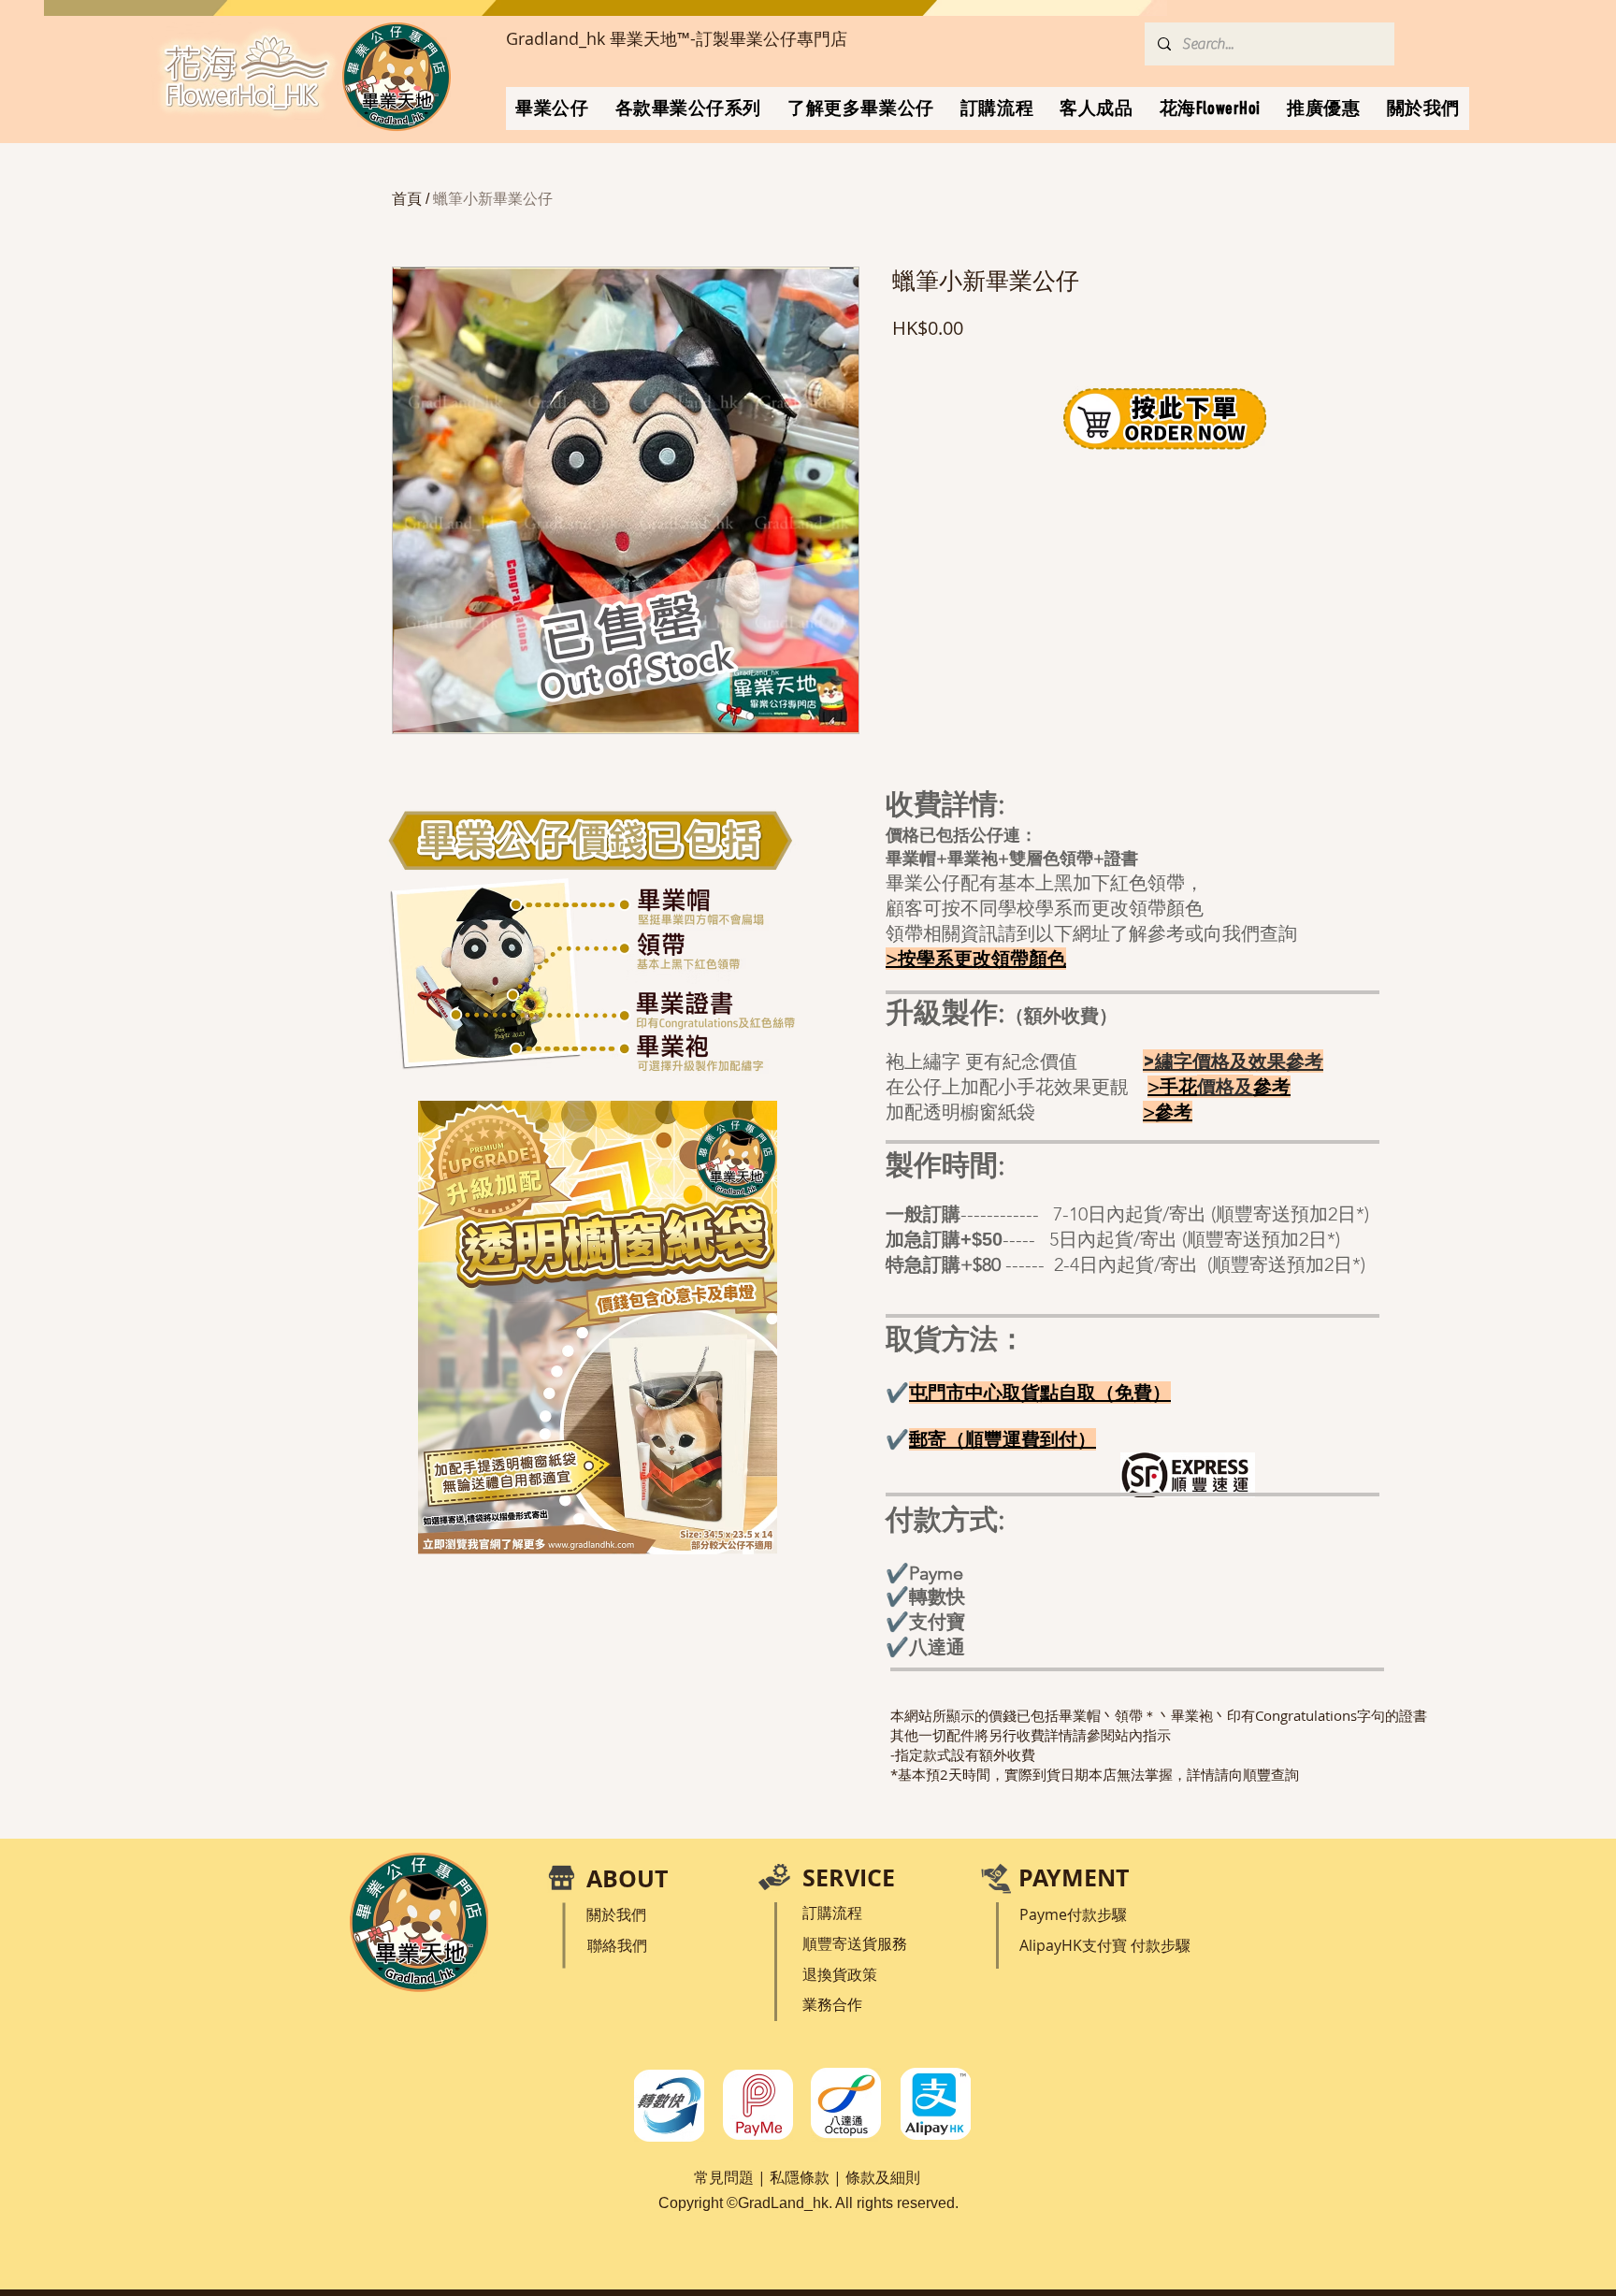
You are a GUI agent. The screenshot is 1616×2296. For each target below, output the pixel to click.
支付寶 (1106, 1945)
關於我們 (616, 1914)
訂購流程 (832, 1913)
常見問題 (724, 2177)
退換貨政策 (840, 1974)
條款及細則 (883, 2177)
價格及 (1225, 1086)
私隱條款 (800, 2177)
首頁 (407, 199)
